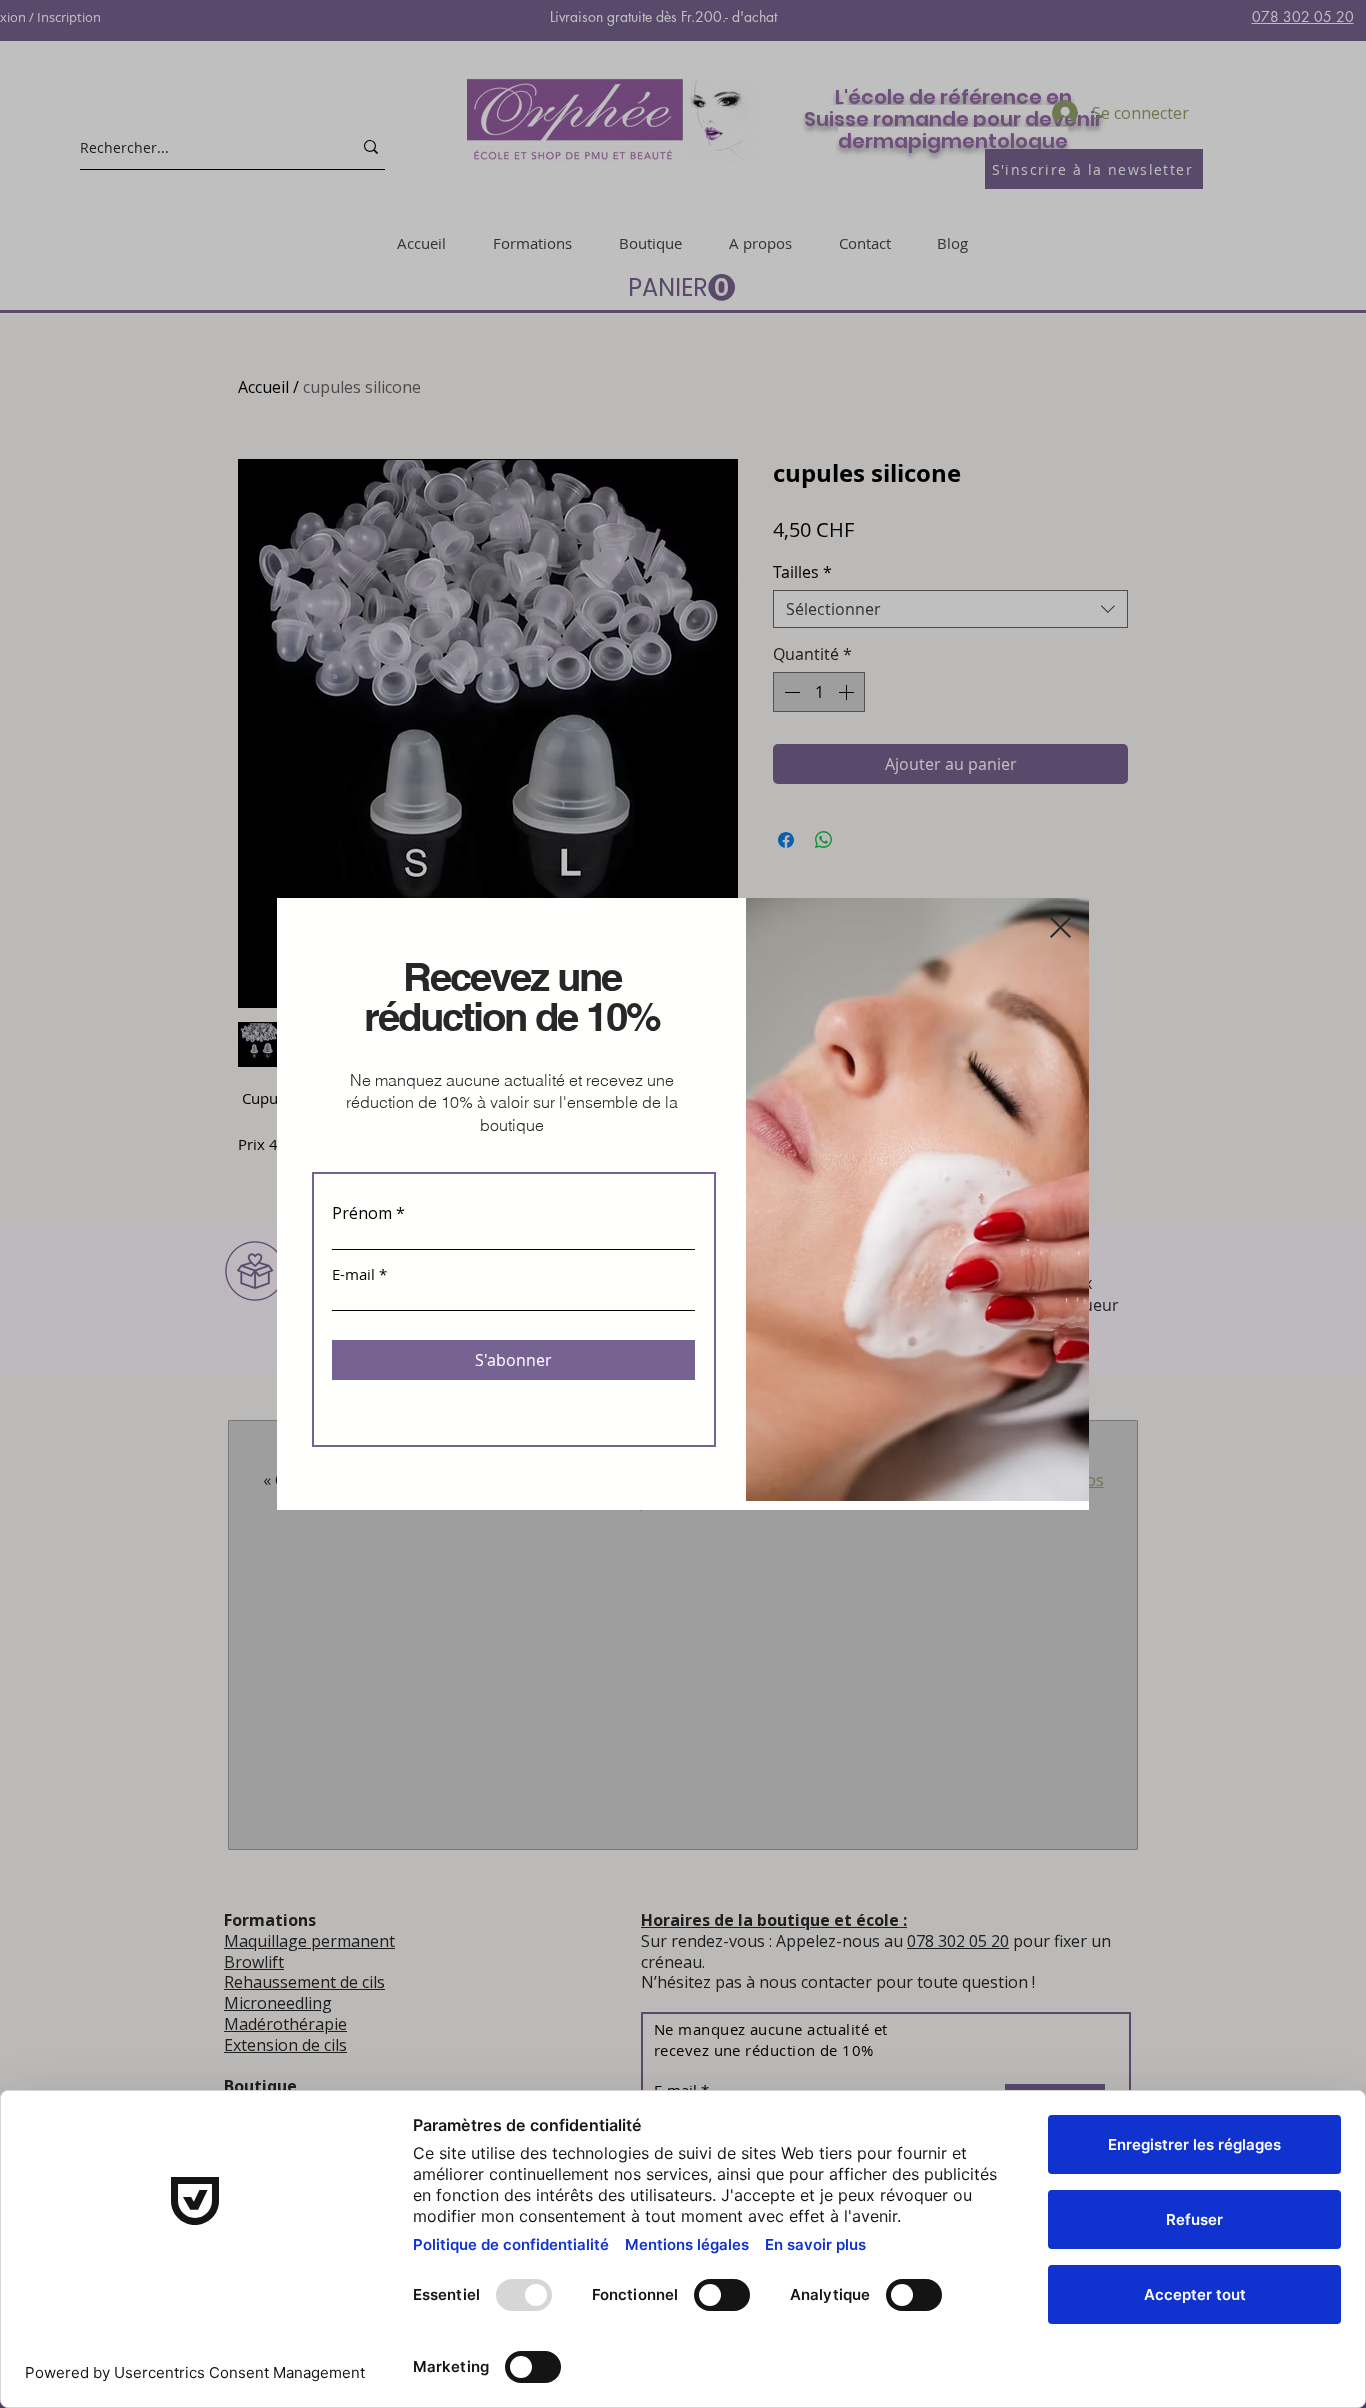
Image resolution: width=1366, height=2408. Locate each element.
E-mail (353, 1274)
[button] (1060, 927)
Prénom (362, 1213)
